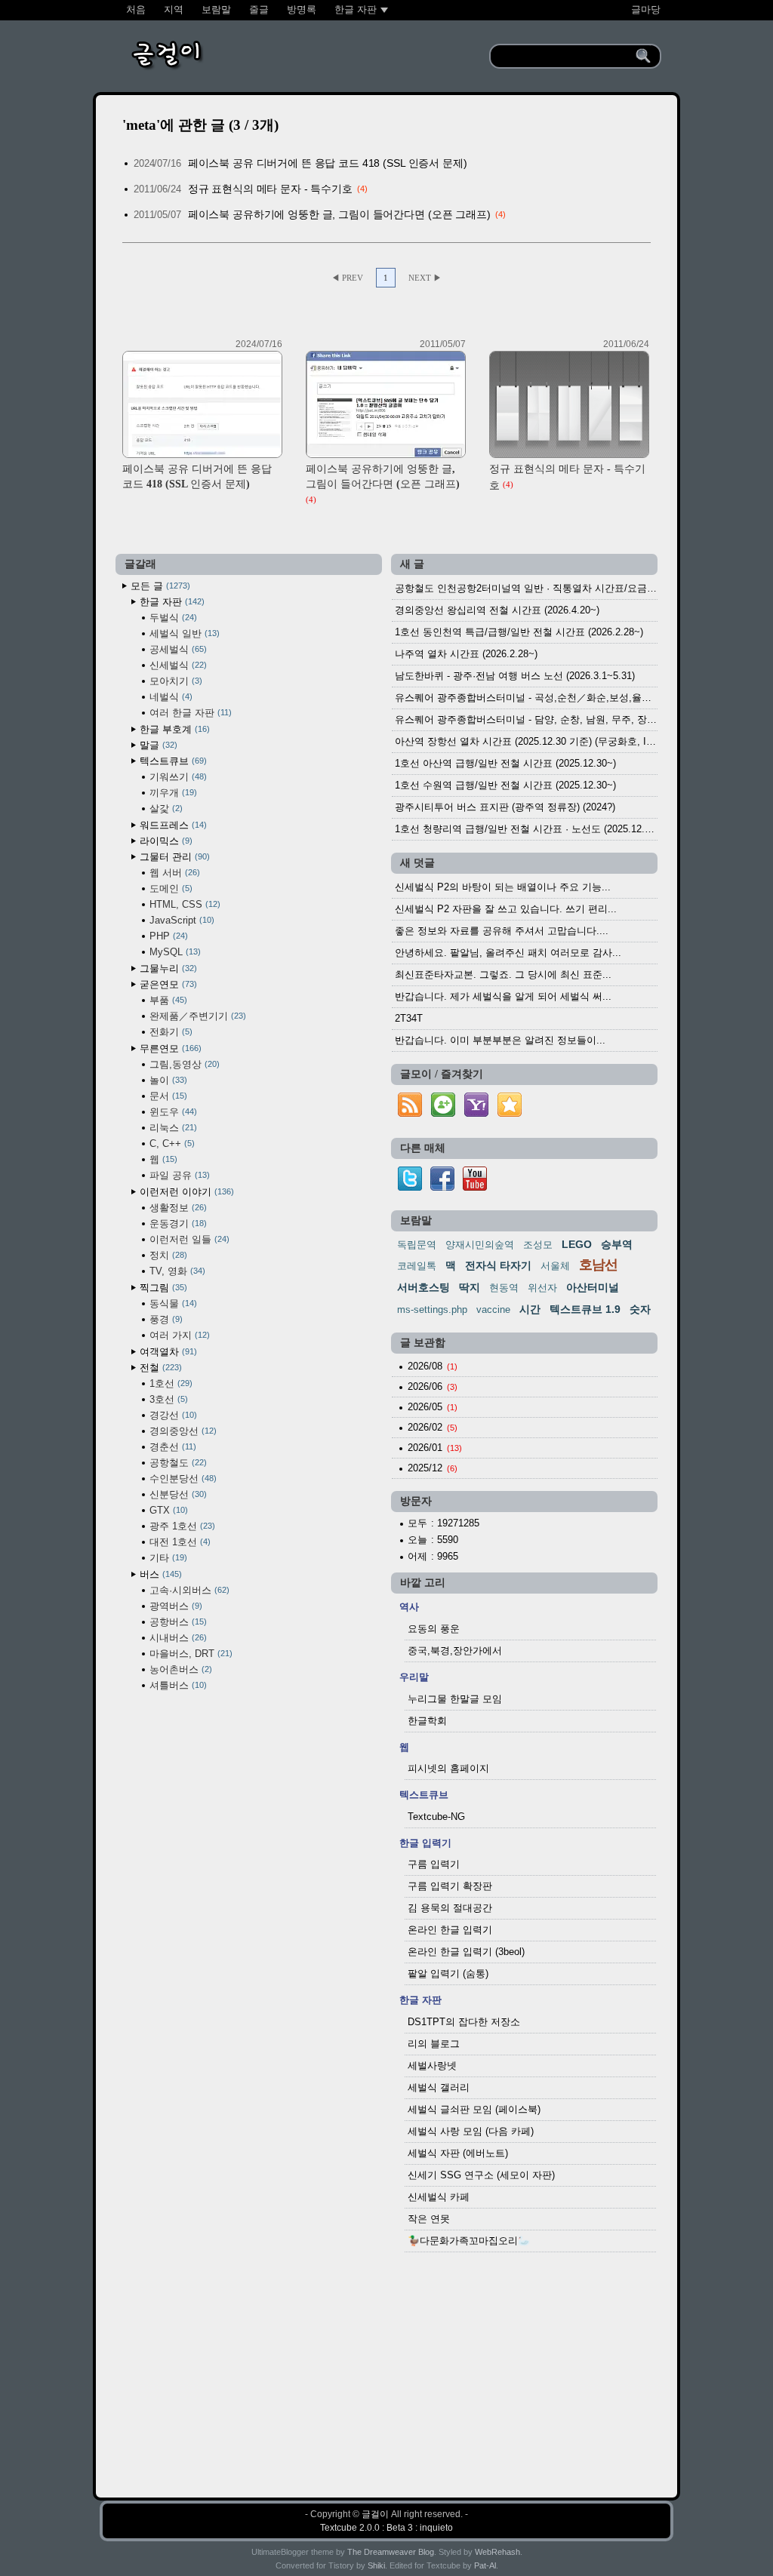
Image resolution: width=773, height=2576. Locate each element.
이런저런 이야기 (185, 1192)
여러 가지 (178, 1335)
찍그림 (162, 1288)
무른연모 (169, 1048)
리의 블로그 (434, 2044)
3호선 (167, 1399)
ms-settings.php (432, 1310)
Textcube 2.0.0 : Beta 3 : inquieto (386, 2528)
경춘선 (171, 1447)
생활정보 (177, 1208)
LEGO (577, 1244)
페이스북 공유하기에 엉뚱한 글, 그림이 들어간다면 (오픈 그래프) (339, 214)
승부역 (617, 1244)
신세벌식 (177, 665)
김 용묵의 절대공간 (450, 1908)
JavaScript (180, 920)
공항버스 (177, 1622)
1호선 (169, 1383)
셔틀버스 (177, 1685)
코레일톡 (417, 1266)
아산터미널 (593, 1287)
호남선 (598, 1265)
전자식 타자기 (498, 1265)
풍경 (165, 1319)
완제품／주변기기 (196, 1016)
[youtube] (475, 1187)
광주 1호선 (181, 1526)
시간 (530, 1309)
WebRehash (497, 2552)
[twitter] (410, 1187)
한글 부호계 (173, 729)
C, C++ (171, 1144)
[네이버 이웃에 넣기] (443, 1117)
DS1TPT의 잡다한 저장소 (464, 2022)
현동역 (504, 1288)
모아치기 (174, 681)
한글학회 (427, 1721)
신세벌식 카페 (439, 2197)
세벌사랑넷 (432, 2066)
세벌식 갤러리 (439, 2087)
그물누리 (167, 968)
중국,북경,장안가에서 (455, 1651)
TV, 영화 (176, 1271)
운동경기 (177, 1223)
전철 (159, 1368)
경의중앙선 (182, 1431)
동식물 (172, 1303)
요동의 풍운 (434, 1629)
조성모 (538, 1245)
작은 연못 (429, 2219)
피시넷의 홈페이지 (448, 1768)
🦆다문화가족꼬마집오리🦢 (469, 2241)
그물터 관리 (173, 857)
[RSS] (410, 1117)
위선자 (542, 1288)
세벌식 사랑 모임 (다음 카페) (471, 2131)
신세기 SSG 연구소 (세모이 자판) (481, 2175)
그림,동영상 (183, 1064)
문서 (167, 1096)
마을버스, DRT (189, 1654)
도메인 (169, 888)
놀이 (167, 1080)
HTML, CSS (183, 904)
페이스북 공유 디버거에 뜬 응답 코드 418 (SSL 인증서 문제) (328, 163)
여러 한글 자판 (189, 713)
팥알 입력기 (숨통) (448, 1973)
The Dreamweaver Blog (391, 2552)
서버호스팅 (423, 1287)
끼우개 (172, 793)
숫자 (640, 1309)
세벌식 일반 (183, 633)
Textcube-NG (436, 1817)
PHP (167, 936)
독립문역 (417, 1245)
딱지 (470, 1287)
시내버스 (177, 1638)
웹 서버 (173, 873)
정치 (167, 1255)
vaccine (493, 1310)
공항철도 (177, 1463)
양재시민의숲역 (480, 1245)
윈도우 (172, 1112)
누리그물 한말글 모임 (455, 1699)
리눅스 (172, 1128)
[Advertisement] (386, 2367)
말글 (157, 745)
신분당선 (177, 1494)
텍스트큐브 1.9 (585, 1309)
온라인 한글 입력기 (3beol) (466, 1952)
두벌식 (172, 618)
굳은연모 (167, 984)
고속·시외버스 (188, 1590)
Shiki (376, 2565)
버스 (159, 1574)
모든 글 (159, 586)
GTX (167, 1510)
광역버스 (174, 1606)
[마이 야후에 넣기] (476, 1117)
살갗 (165, 808)
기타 (167, 1558)
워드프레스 (172, 825)
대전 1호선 (179, 1542)
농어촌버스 (179, 1669)
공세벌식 (177, 649)
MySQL (174, 952)
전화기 (169, 1032)
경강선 (172, 1415)
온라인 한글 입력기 (450, 1930)
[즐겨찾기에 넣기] (510, 1117)
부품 (167, 1000)
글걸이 (375, 2514)
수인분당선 (182, 1479)
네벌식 (169, 697)
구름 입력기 (434, 1864)
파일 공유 (178, 1175)
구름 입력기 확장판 (450, 1886)
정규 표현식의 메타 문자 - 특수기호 (270, 189)
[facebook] (442, 1187)
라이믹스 (165, 841)
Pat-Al (485, 2565)
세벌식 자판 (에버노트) (458, 2153)
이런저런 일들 (188, 1239)
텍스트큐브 (172, 761)
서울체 (555, 1266)
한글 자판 (171, 602)
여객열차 (167, 1352)
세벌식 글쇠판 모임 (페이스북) (474, 2109)
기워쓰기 (177, 777)
